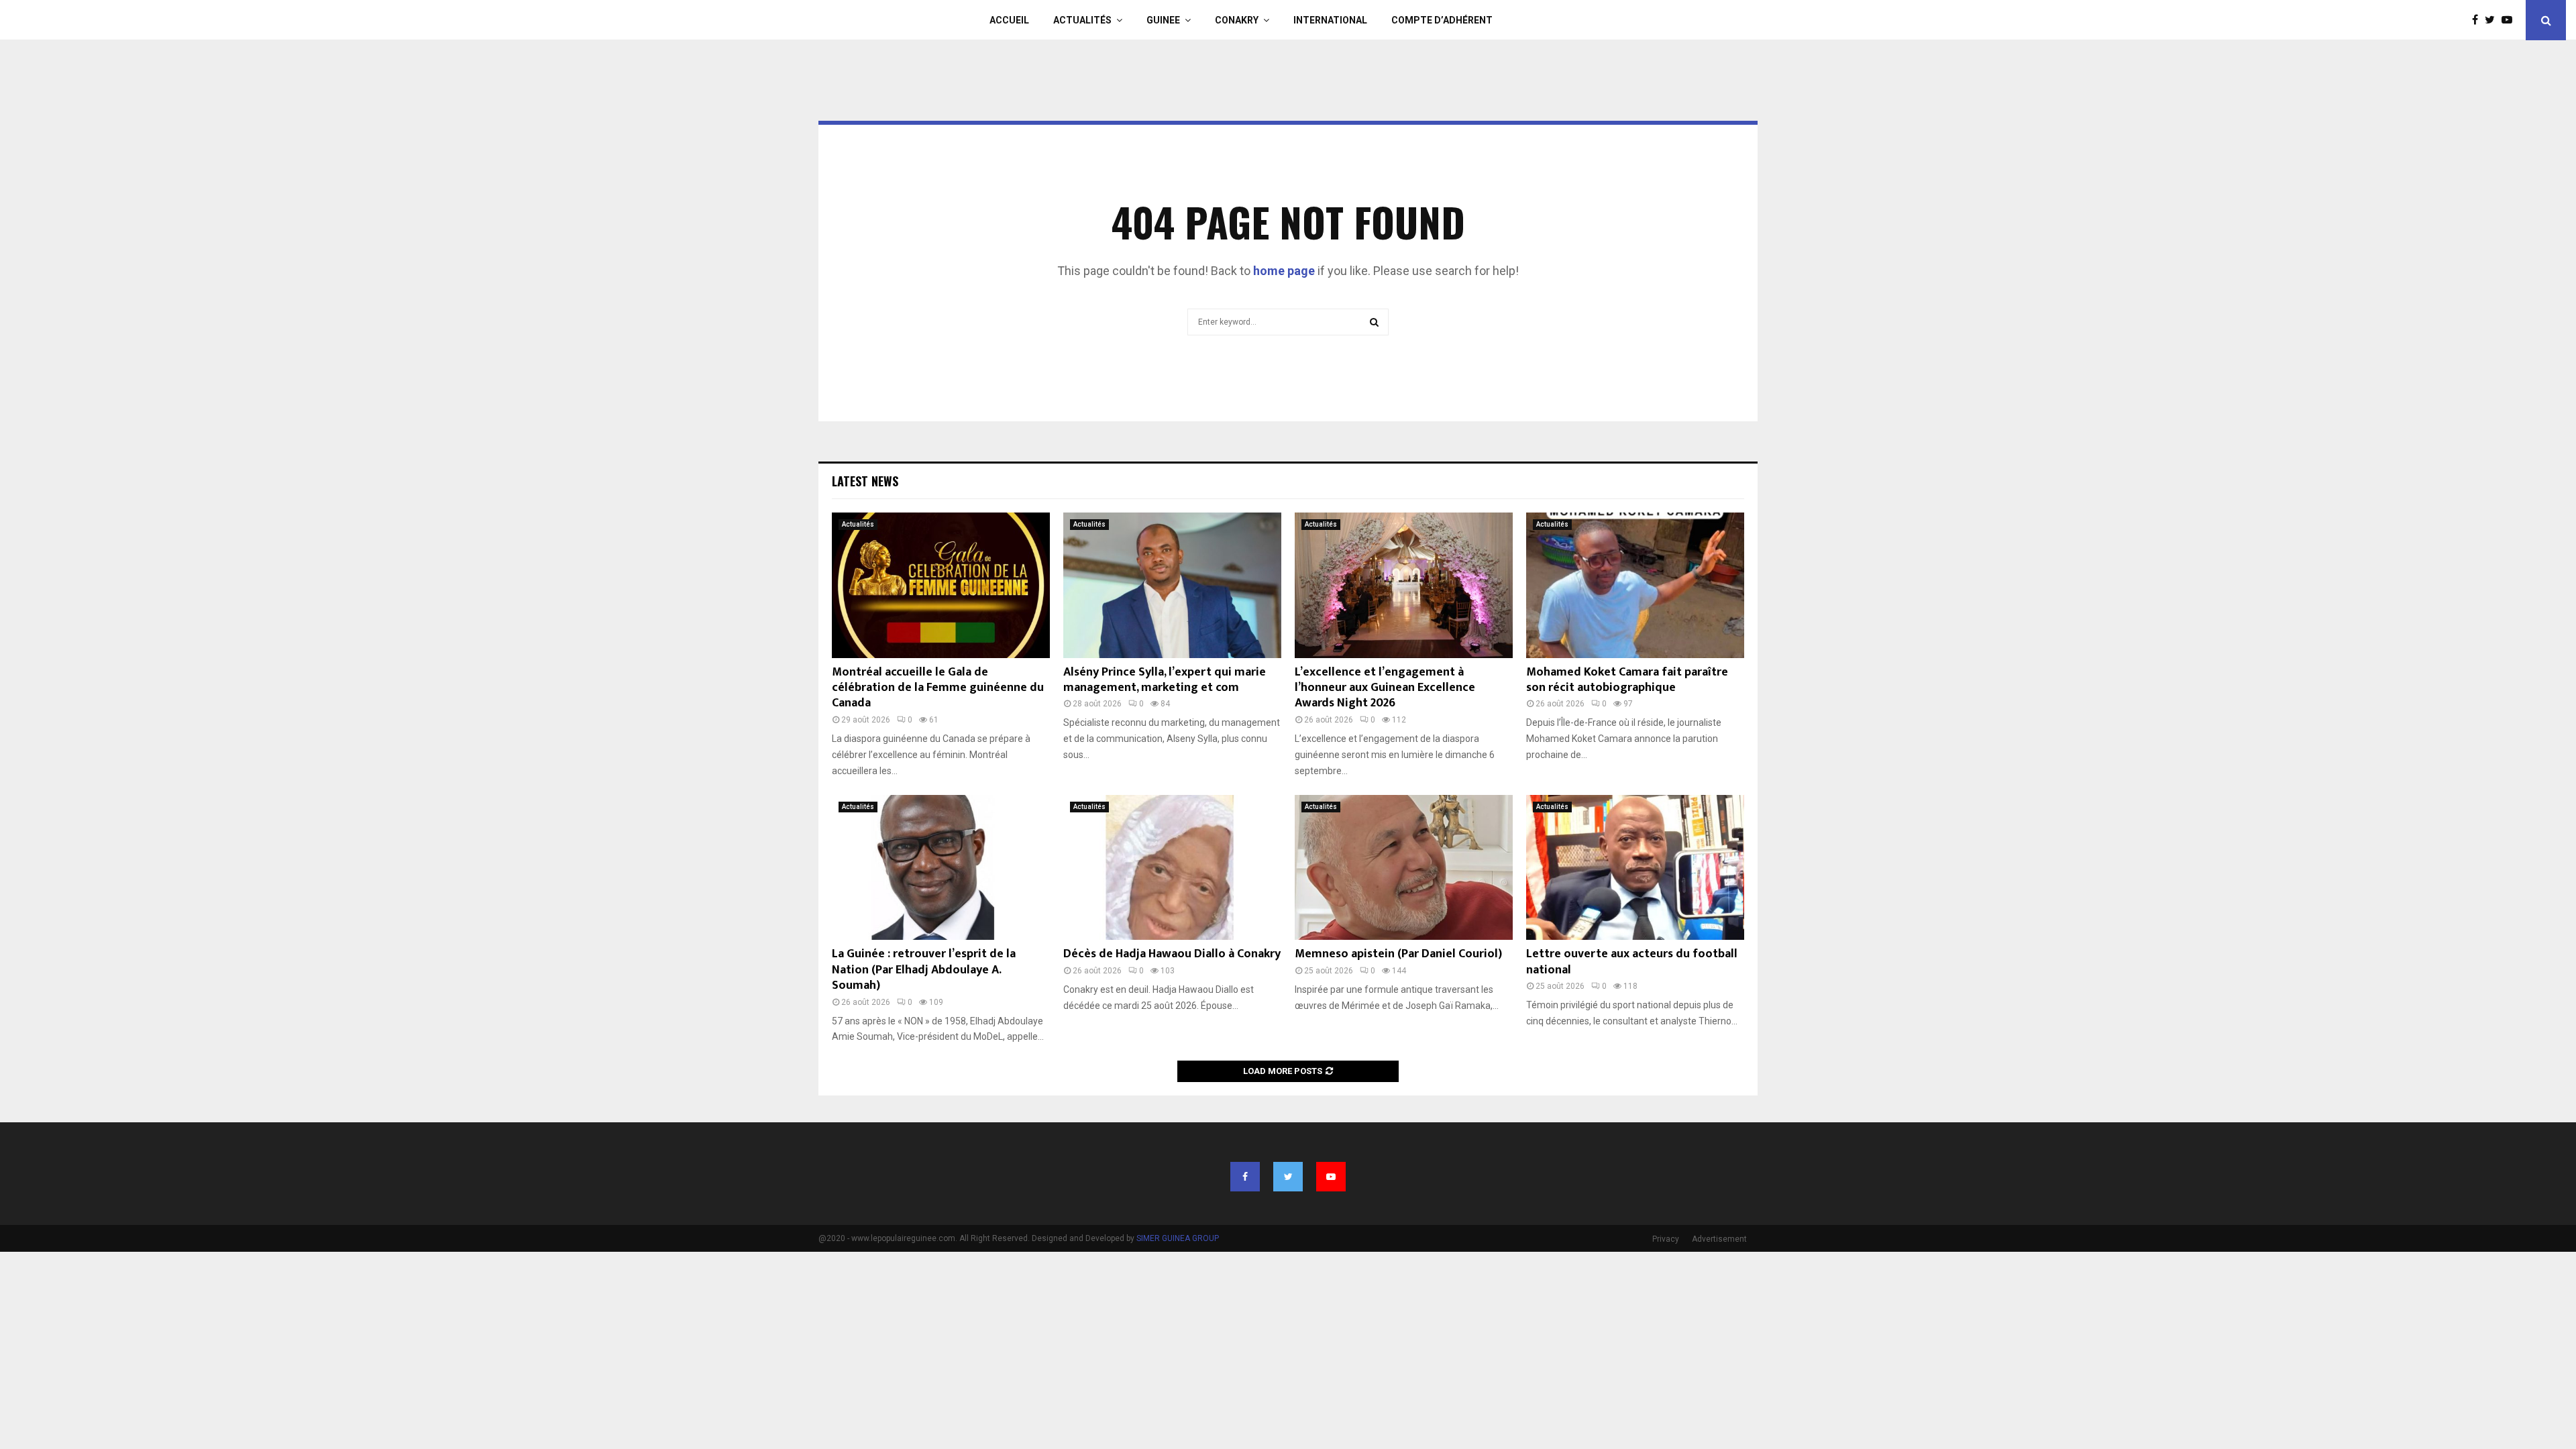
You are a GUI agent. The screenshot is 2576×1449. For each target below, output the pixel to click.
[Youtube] (2510, 20)
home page (1284, 271)
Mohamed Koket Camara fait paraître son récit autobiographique (1627, 680)
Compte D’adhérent (1442, 20)
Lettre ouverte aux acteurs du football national (1632, 962)
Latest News (865, 481)
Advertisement (1719, 1239)
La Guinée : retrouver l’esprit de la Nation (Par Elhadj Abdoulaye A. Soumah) (924, 970)
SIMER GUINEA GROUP (1178, 1238)
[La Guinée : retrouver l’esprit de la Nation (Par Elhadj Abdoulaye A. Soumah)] (941, 868)
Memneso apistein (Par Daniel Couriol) (1398, 954)
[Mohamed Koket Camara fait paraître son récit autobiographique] (1635, 585)
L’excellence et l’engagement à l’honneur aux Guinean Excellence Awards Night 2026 (1385, 688)
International (1330, 20)
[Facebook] (2478, 20)
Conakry (1237, 20)
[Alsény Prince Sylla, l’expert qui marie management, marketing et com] (1172, 585)
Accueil (1009, 20)
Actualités (1082, 20)
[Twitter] (2493, 20)
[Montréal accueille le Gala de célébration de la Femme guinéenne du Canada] (941, 585)
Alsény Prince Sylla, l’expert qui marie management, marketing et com (1165, 680)
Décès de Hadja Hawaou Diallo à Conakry (1172, 954)
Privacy (1666, 1239)
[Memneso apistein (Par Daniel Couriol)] (1404, 868)
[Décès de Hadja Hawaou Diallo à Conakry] (1172, 868)
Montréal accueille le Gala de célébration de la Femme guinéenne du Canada (938, 688)
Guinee (1163, 20)
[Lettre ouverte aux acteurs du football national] (1635, 868)
